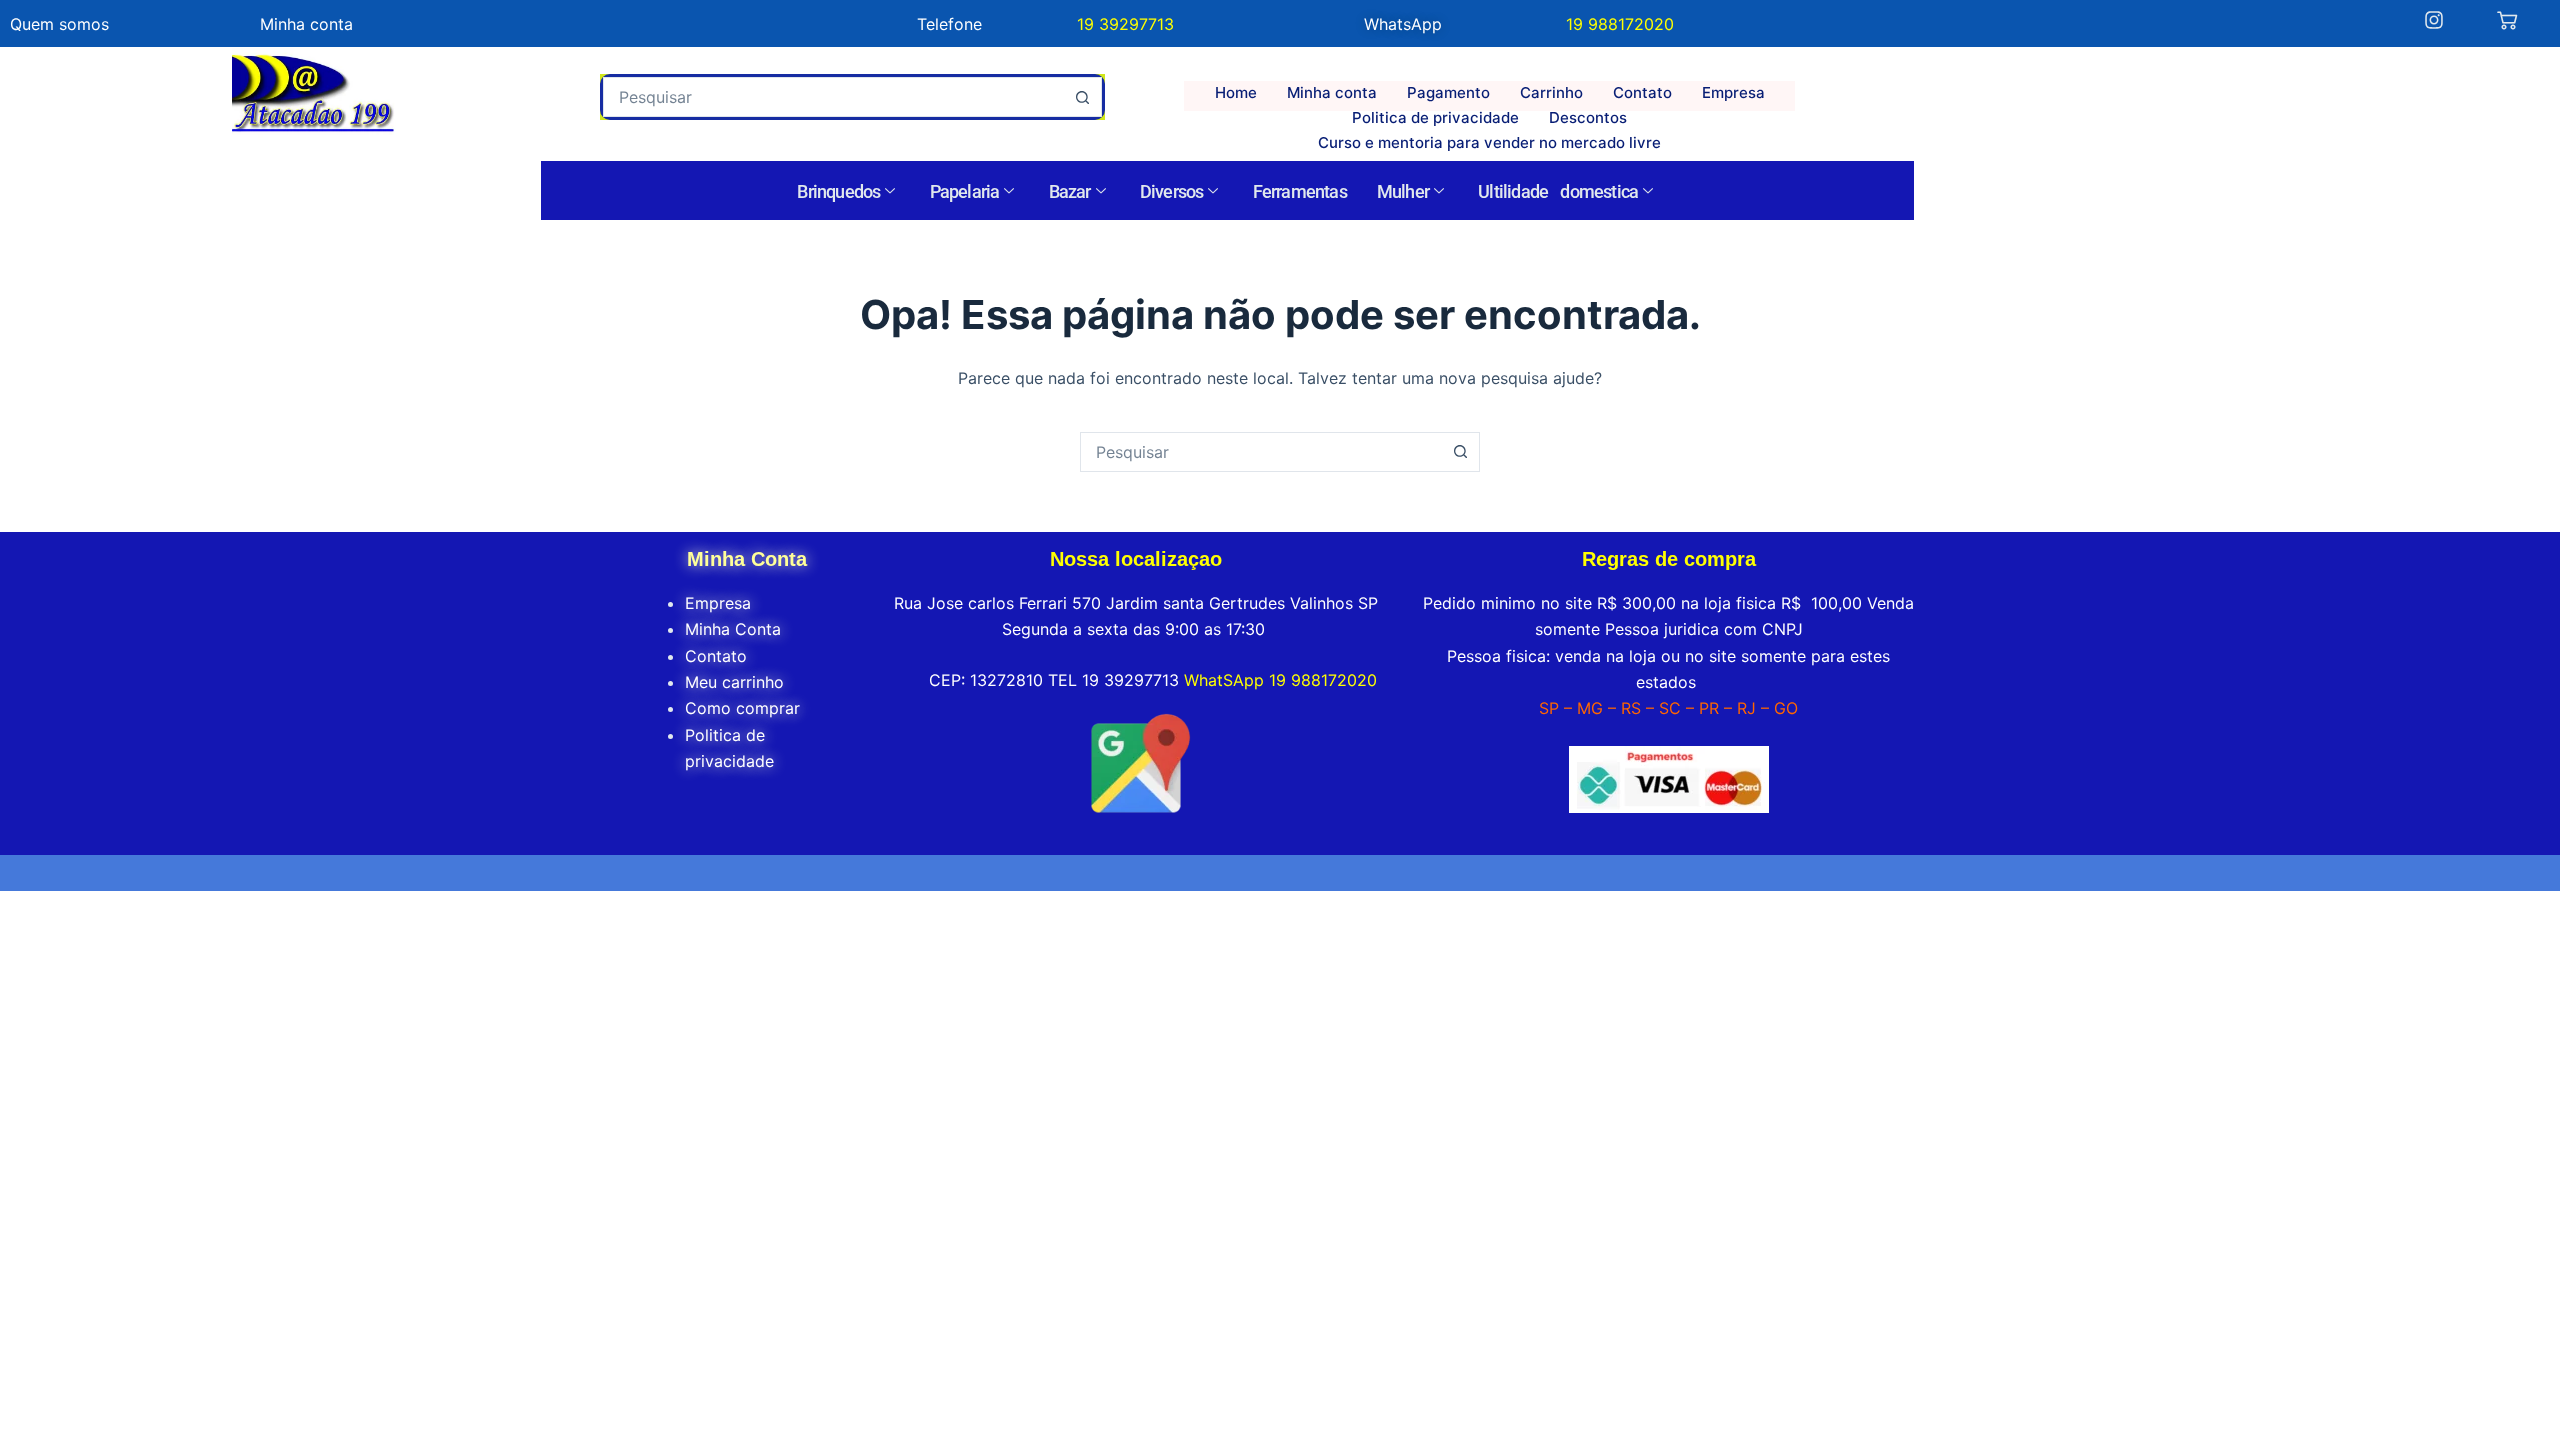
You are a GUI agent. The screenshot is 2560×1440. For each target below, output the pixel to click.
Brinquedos (838, 191)
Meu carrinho (734, 682)
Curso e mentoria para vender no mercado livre (1489, 142)
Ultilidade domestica (1558, 191)
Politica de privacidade (1435, 117)
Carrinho (1551, 92)
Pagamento (1448, 92)
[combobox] (833, 97)
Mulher (1403, 191)
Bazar (1070, 191)
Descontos (1588, 117)
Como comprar (742, 708)
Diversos (1172, 191)
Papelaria (965, 191)
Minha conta (1332, 92)
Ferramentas (1300, 191)
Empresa (1733, 92)
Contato (1642, 92)
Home (1236, 92)
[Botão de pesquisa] (1082, 97)
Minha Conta (733, 629)
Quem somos (59, 24)
